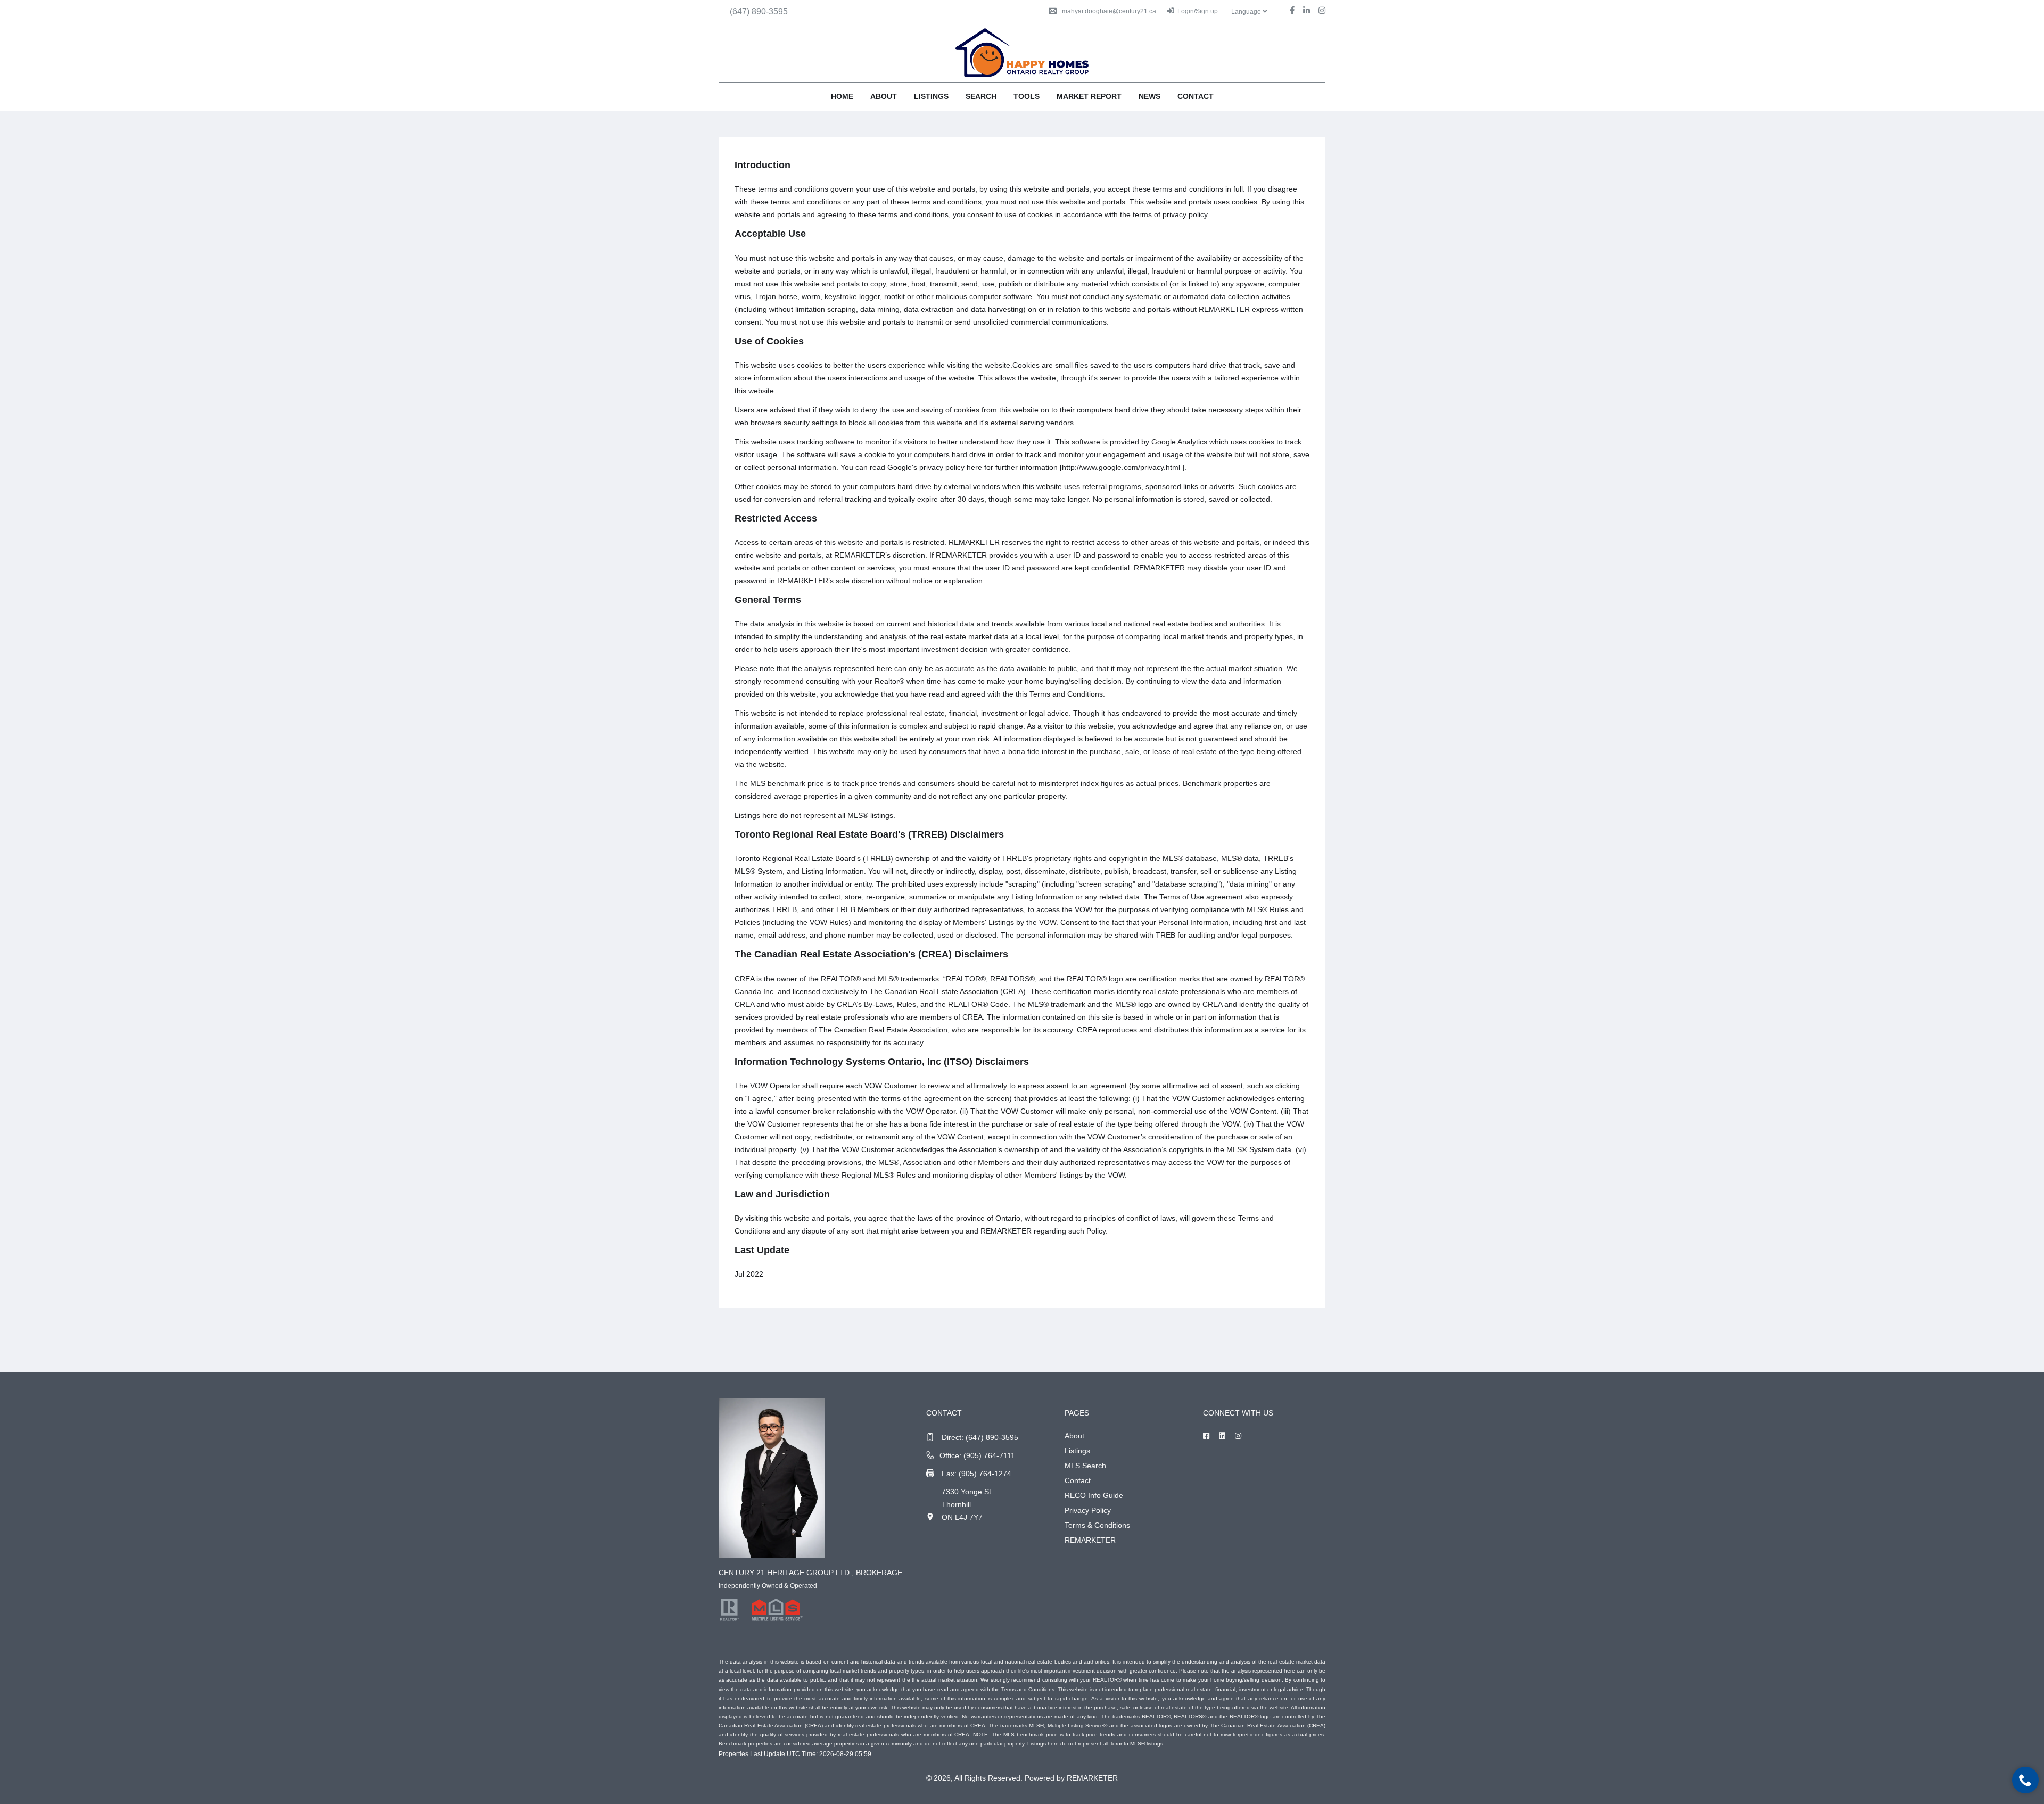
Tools (1027, 96)
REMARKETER (1090, 1540)
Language (1247, 12)
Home (842, 96)
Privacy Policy (1088, 1510)
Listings (931, 96)
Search (981, 96)
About (884, 96)
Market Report (1089, 96)
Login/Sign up (1198, 11)
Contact (1196, 96)
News (1149, 96)
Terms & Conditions (1097, 1525)
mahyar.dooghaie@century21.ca (1109, 11)
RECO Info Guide (1094, 1495)
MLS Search (1085, 1466)
